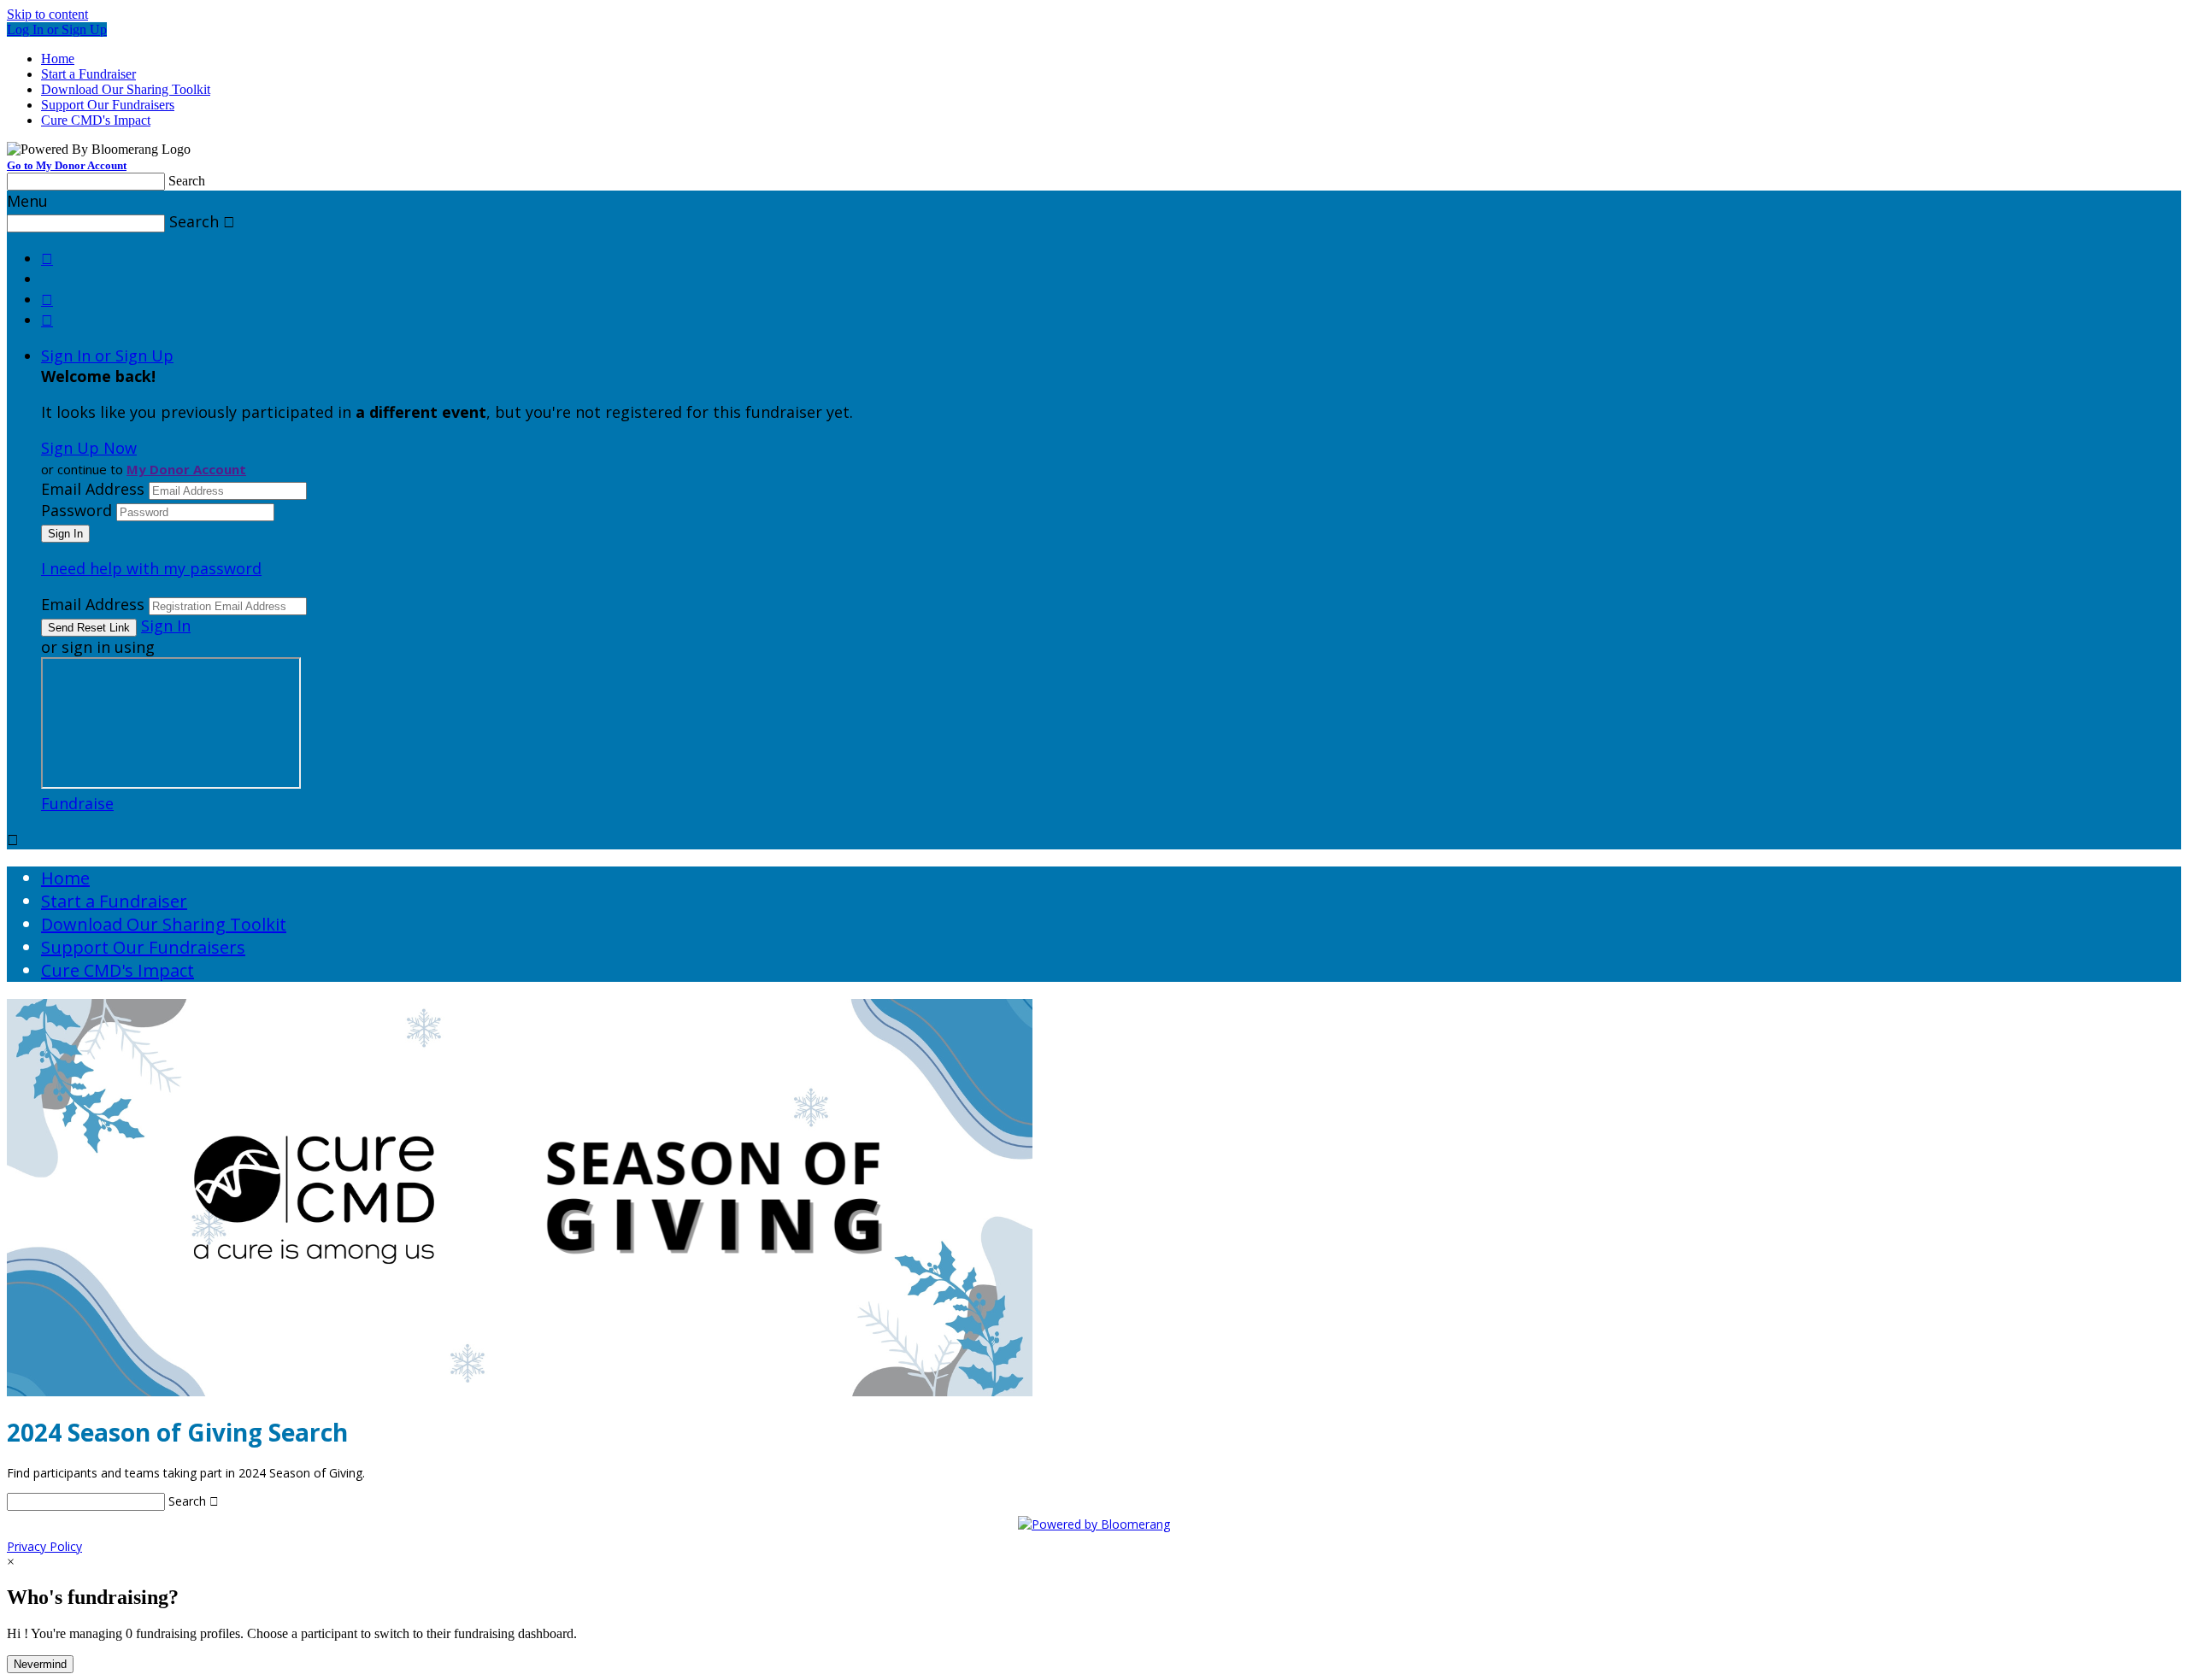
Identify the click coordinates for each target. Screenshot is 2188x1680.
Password (76, 510)
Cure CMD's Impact (96, 120)
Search (187, 181)
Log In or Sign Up (57, 29)
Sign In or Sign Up (107, 355)
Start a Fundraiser (88, 74)
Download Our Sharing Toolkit (126, 89)
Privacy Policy (44, 1546)
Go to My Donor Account (67, 165)
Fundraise (77, 803)
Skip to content (47, 14)
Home (58, 59)
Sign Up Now (89, 448)
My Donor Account (186, 469)
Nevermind (40, 1664)
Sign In (166, 626)
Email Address (93, 489)
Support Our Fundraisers (108, 105)
